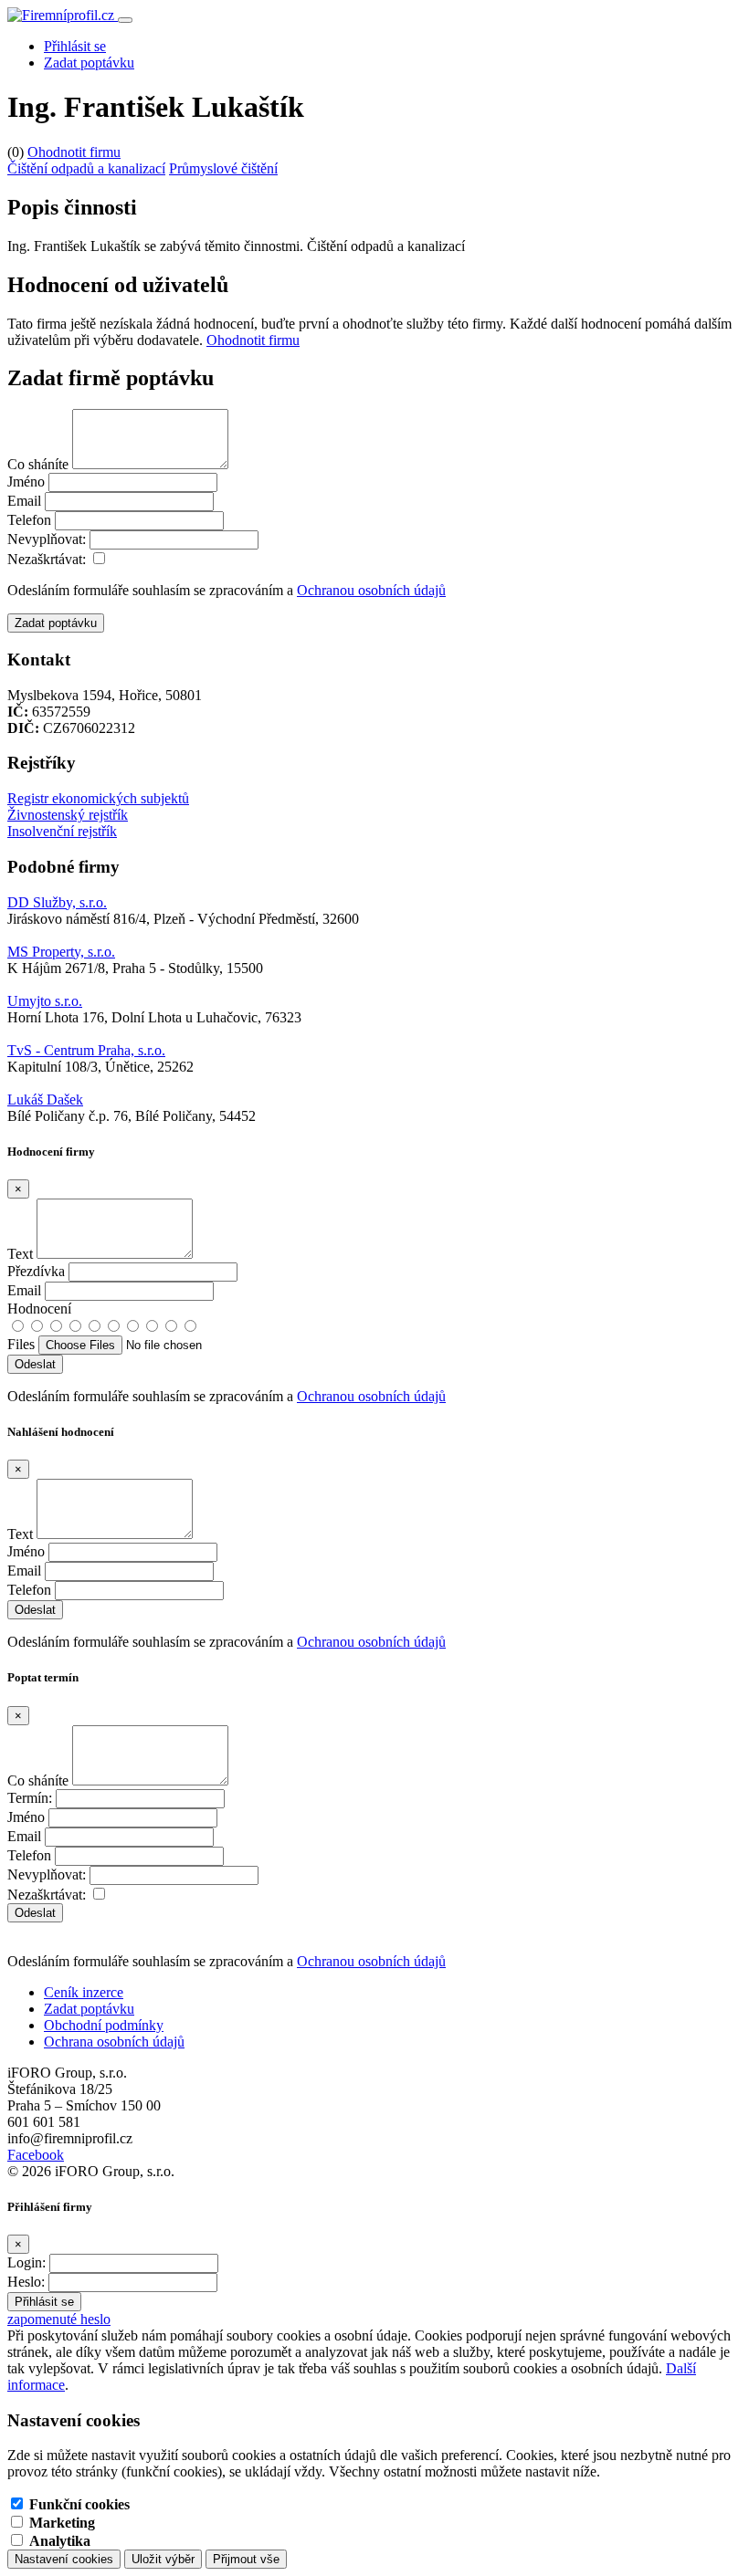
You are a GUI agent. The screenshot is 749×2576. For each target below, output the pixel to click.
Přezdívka (36, 1271)
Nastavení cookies (64, 2559)
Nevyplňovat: (47, 539)
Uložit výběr (163, 2559)
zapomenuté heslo (59, 2319)
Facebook (36, 2155)
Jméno (26, 482)
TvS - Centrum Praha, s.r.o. (86, 1050)
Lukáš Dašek (45, 1100)
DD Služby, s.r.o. (57, 902)
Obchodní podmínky (104, 2025)
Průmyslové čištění (223, 168)
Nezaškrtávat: (47, 559)
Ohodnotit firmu (74, 152)
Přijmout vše (246, 2559)
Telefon (29, 520)
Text (20, 1254)
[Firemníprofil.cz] (63, 15)
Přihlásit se (75, 46)
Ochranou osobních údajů (371, 590)
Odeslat (35, 1913)
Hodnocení (39, 1309)
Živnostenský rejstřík (68, 815)
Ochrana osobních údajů (114, 2042)
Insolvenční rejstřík (62, 831)
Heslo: (26, 2282)
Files (21, 1344)
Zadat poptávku (89, 63)
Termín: (30, 1798)
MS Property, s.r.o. (61, 952)
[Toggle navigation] (125, 20)
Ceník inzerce (84, 1992)
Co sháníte (38, 464)
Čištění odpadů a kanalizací (86, 168)
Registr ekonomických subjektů (98, 798)
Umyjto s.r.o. (45, 1001)
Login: (26, 2262)
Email (24, 501)
